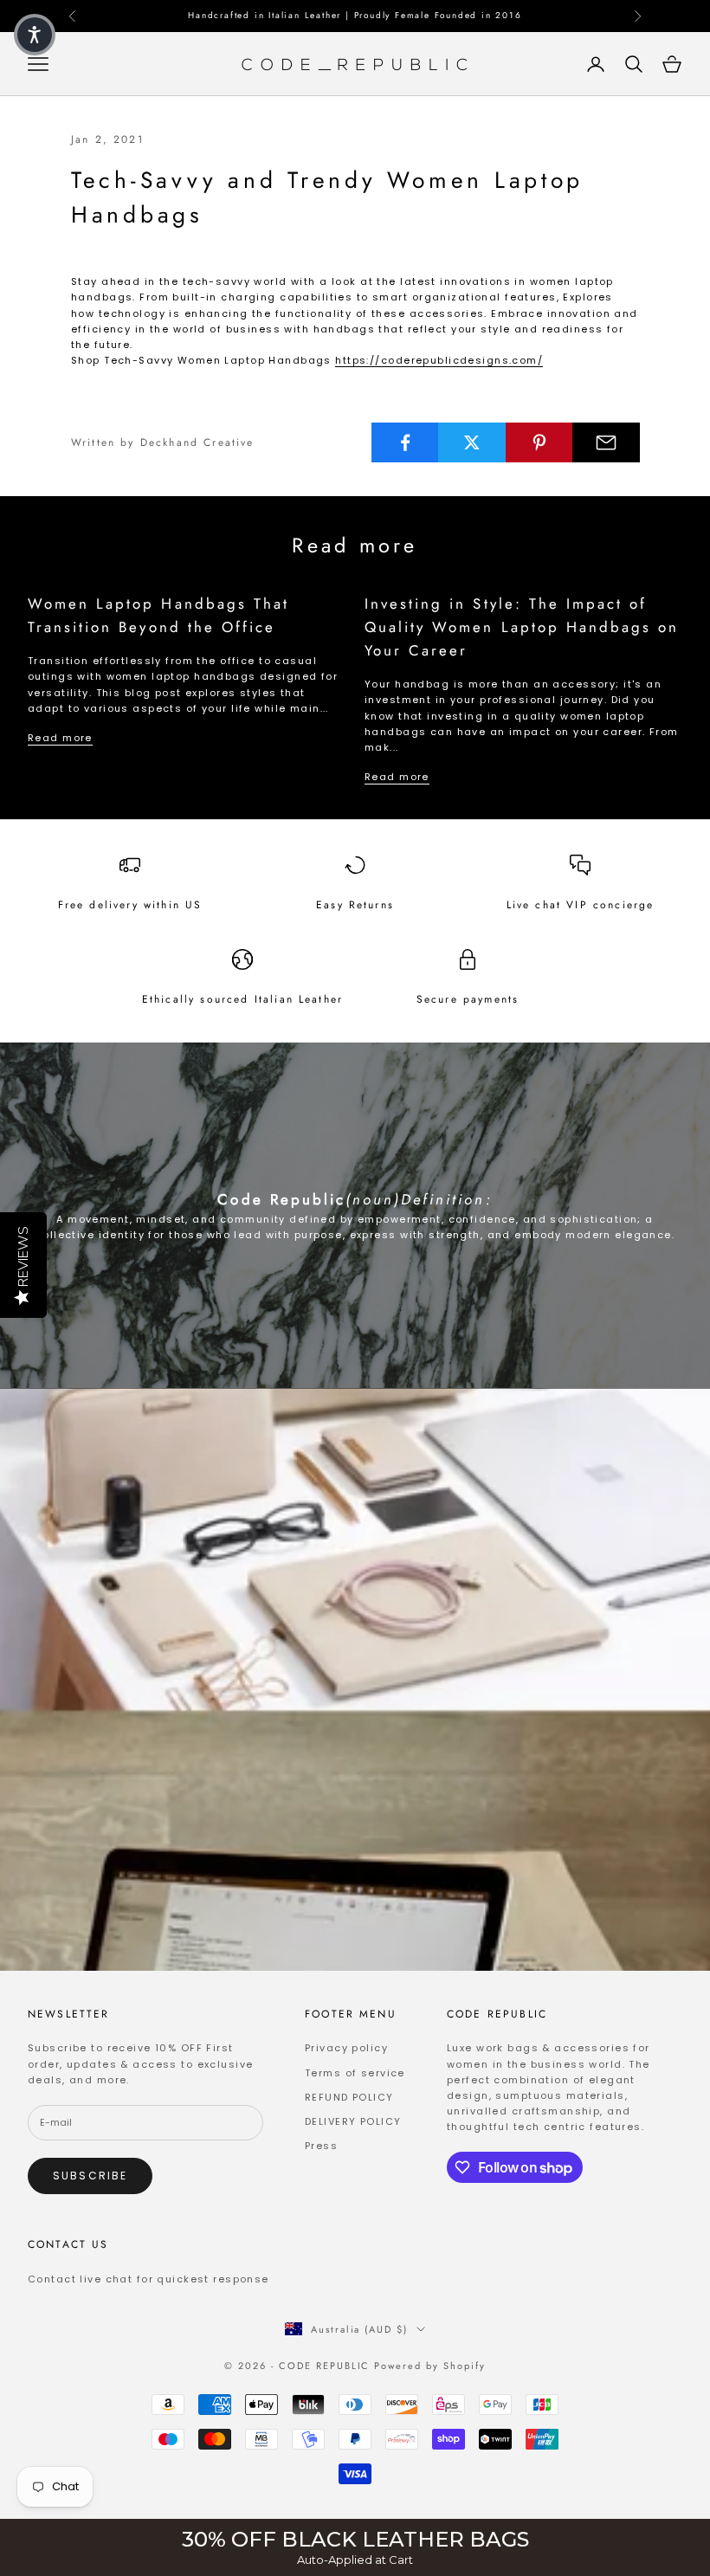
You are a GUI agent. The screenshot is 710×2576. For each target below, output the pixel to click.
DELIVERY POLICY (353, 2121)
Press (321, 2146)
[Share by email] (606, 442)
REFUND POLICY (349, 2097)
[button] (35, 35)
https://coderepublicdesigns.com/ (439, 360)
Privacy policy (346, 2048)
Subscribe (90, 2176)
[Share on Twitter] (472, 442)
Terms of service (355, 2073)
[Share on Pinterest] (539, 442)
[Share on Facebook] (405, 442)
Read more (60, 738)
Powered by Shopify (430, 2366)
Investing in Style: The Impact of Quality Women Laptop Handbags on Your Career (522, 627)
